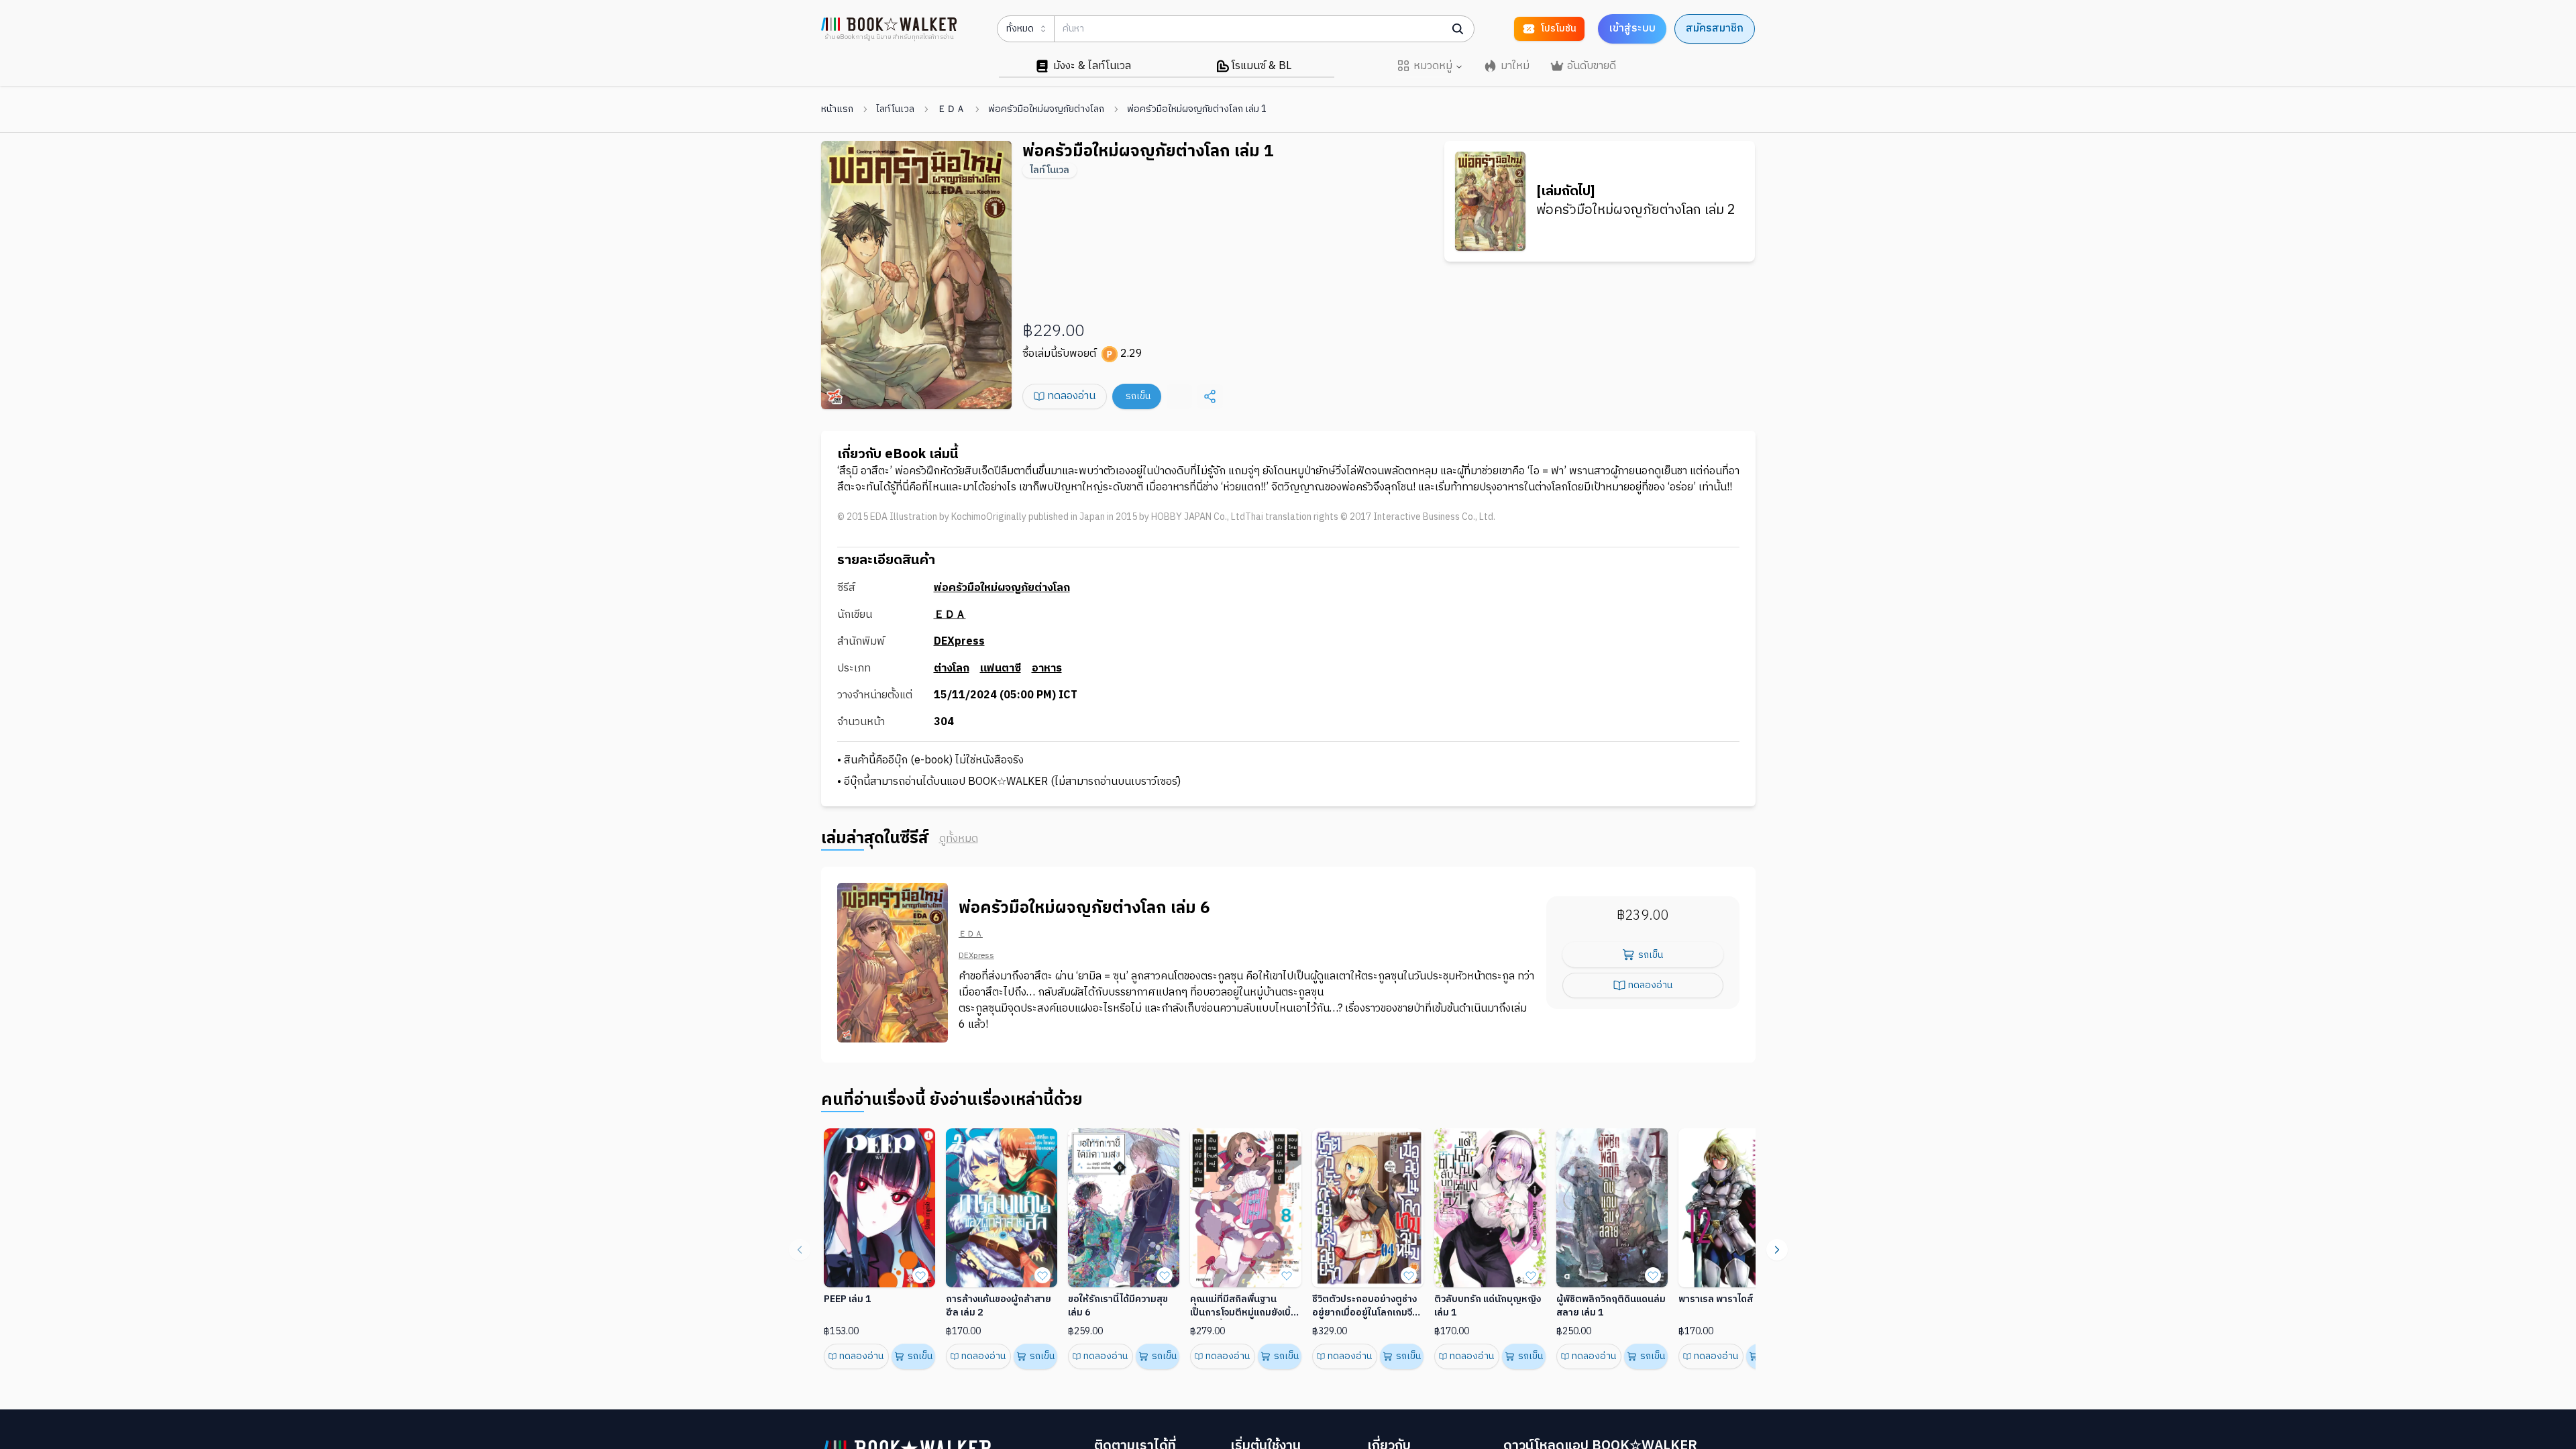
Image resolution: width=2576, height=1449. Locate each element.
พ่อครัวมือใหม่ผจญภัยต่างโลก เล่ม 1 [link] (1197, 109)
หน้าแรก (837, 109)
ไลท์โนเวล (895, 109)
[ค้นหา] (1458, 29)
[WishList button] (920, 1275)
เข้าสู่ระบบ (1632, 29)
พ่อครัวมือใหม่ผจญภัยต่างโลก (1046, 109)
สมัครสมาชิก (1715, 29)
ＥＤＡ (951, 109)
